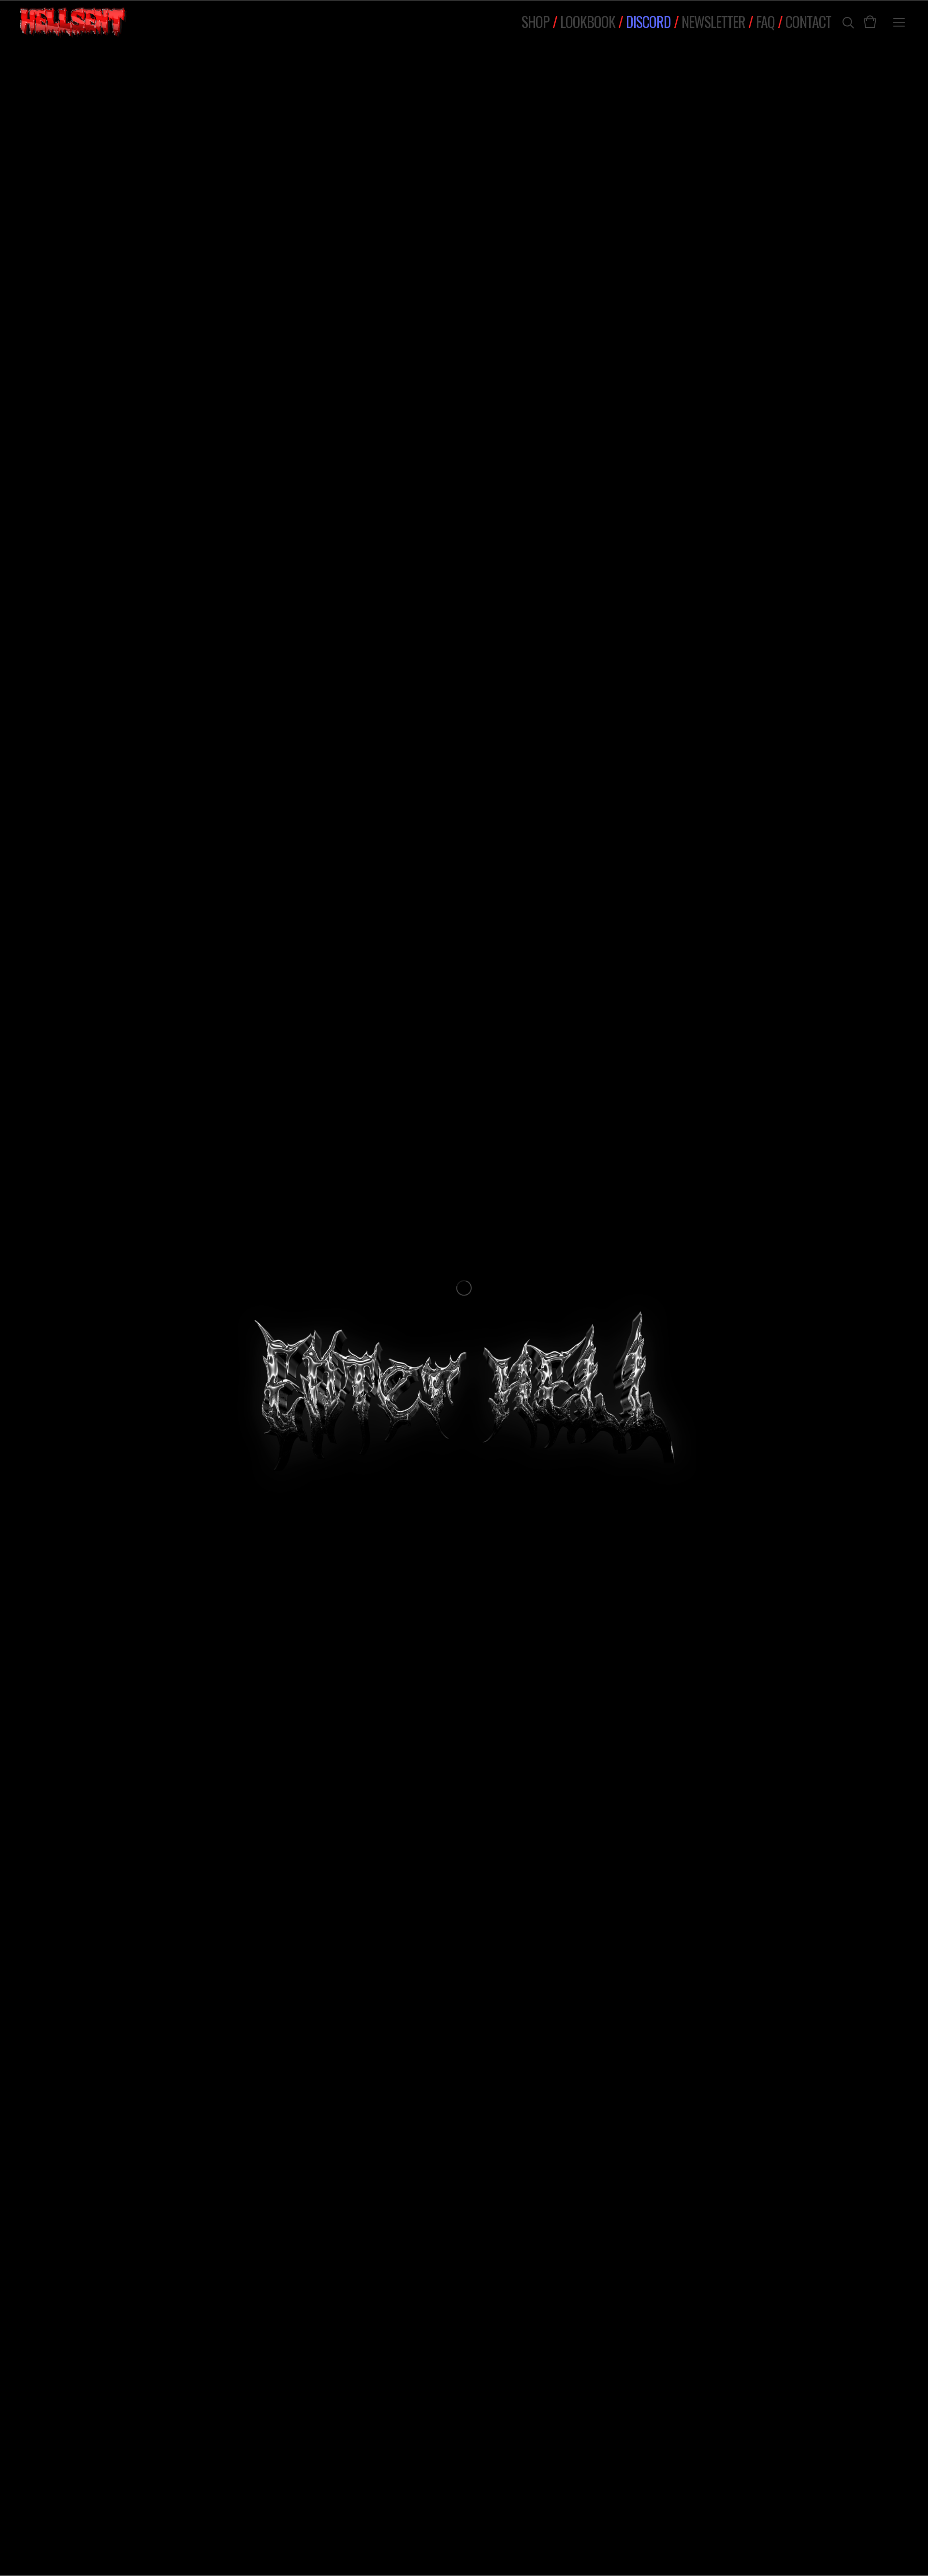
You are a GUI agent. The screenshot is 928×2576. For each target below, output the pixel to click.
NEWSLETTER (713, 22)
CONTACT (808, 22)
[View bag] (870, 22)
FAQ (765, 22)
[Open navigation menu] (899, 22)
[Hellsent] (73, 22)
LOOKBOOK (588, 22)
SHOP (536, 22)
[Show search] (841, 22)
